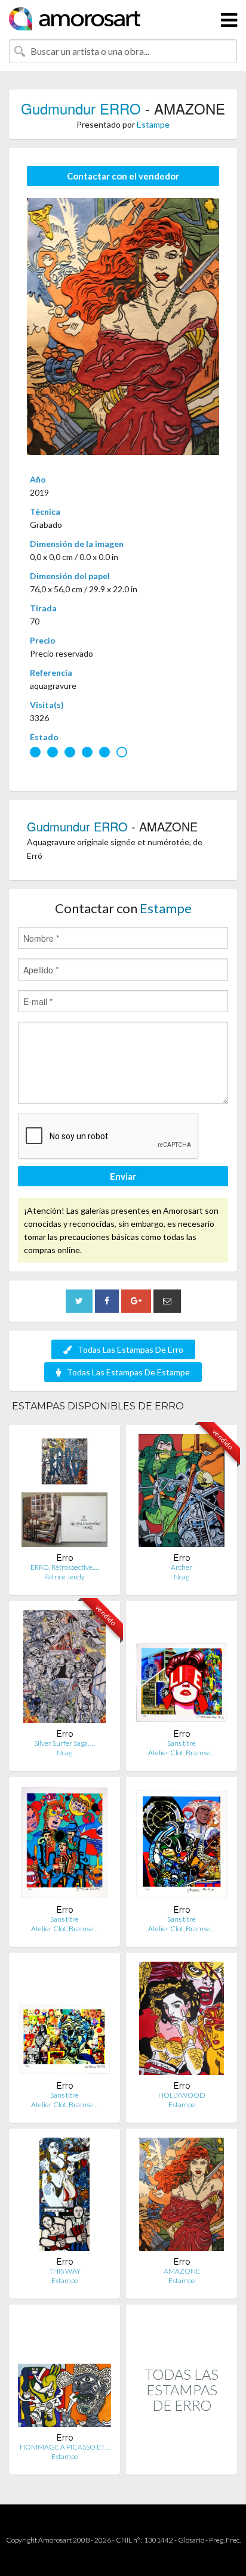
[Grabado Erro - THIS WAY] (64, 2197)
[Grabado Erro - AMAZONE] (182, 2197)
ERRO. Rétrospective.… (64, 1567)
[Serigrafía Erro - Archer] (181, 1493)
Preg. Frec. (225, 2540)
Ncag (182, 1577)
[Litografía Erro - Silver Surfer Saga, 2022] (64, 1669)
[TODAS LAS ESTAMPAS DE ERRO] (182, 2462)
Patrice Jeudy (64, 1577)
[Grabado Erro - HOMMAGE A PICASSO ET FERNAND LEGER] (64, 2373)
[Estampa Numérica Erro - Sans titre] (182, 1669)
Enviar (123, 1176)
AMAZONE (182, 2271)
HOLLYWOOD (182, 2095)
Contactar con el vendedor (123, 176)
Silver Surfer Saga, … (64, 1743)
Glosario (191, 2540)
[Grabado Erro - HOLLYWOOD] (181, 2021)
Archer (182, 1567)
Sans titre (182, 1743)
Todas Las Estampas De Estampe (128, 1372)
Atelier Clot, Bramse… (182, 1753)
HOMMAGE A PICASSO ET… (65, 2447)
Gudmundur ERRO (81, 108)
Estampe (153, 124)
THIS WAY (65, 2271)
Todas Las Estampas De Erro (130, 1349)
